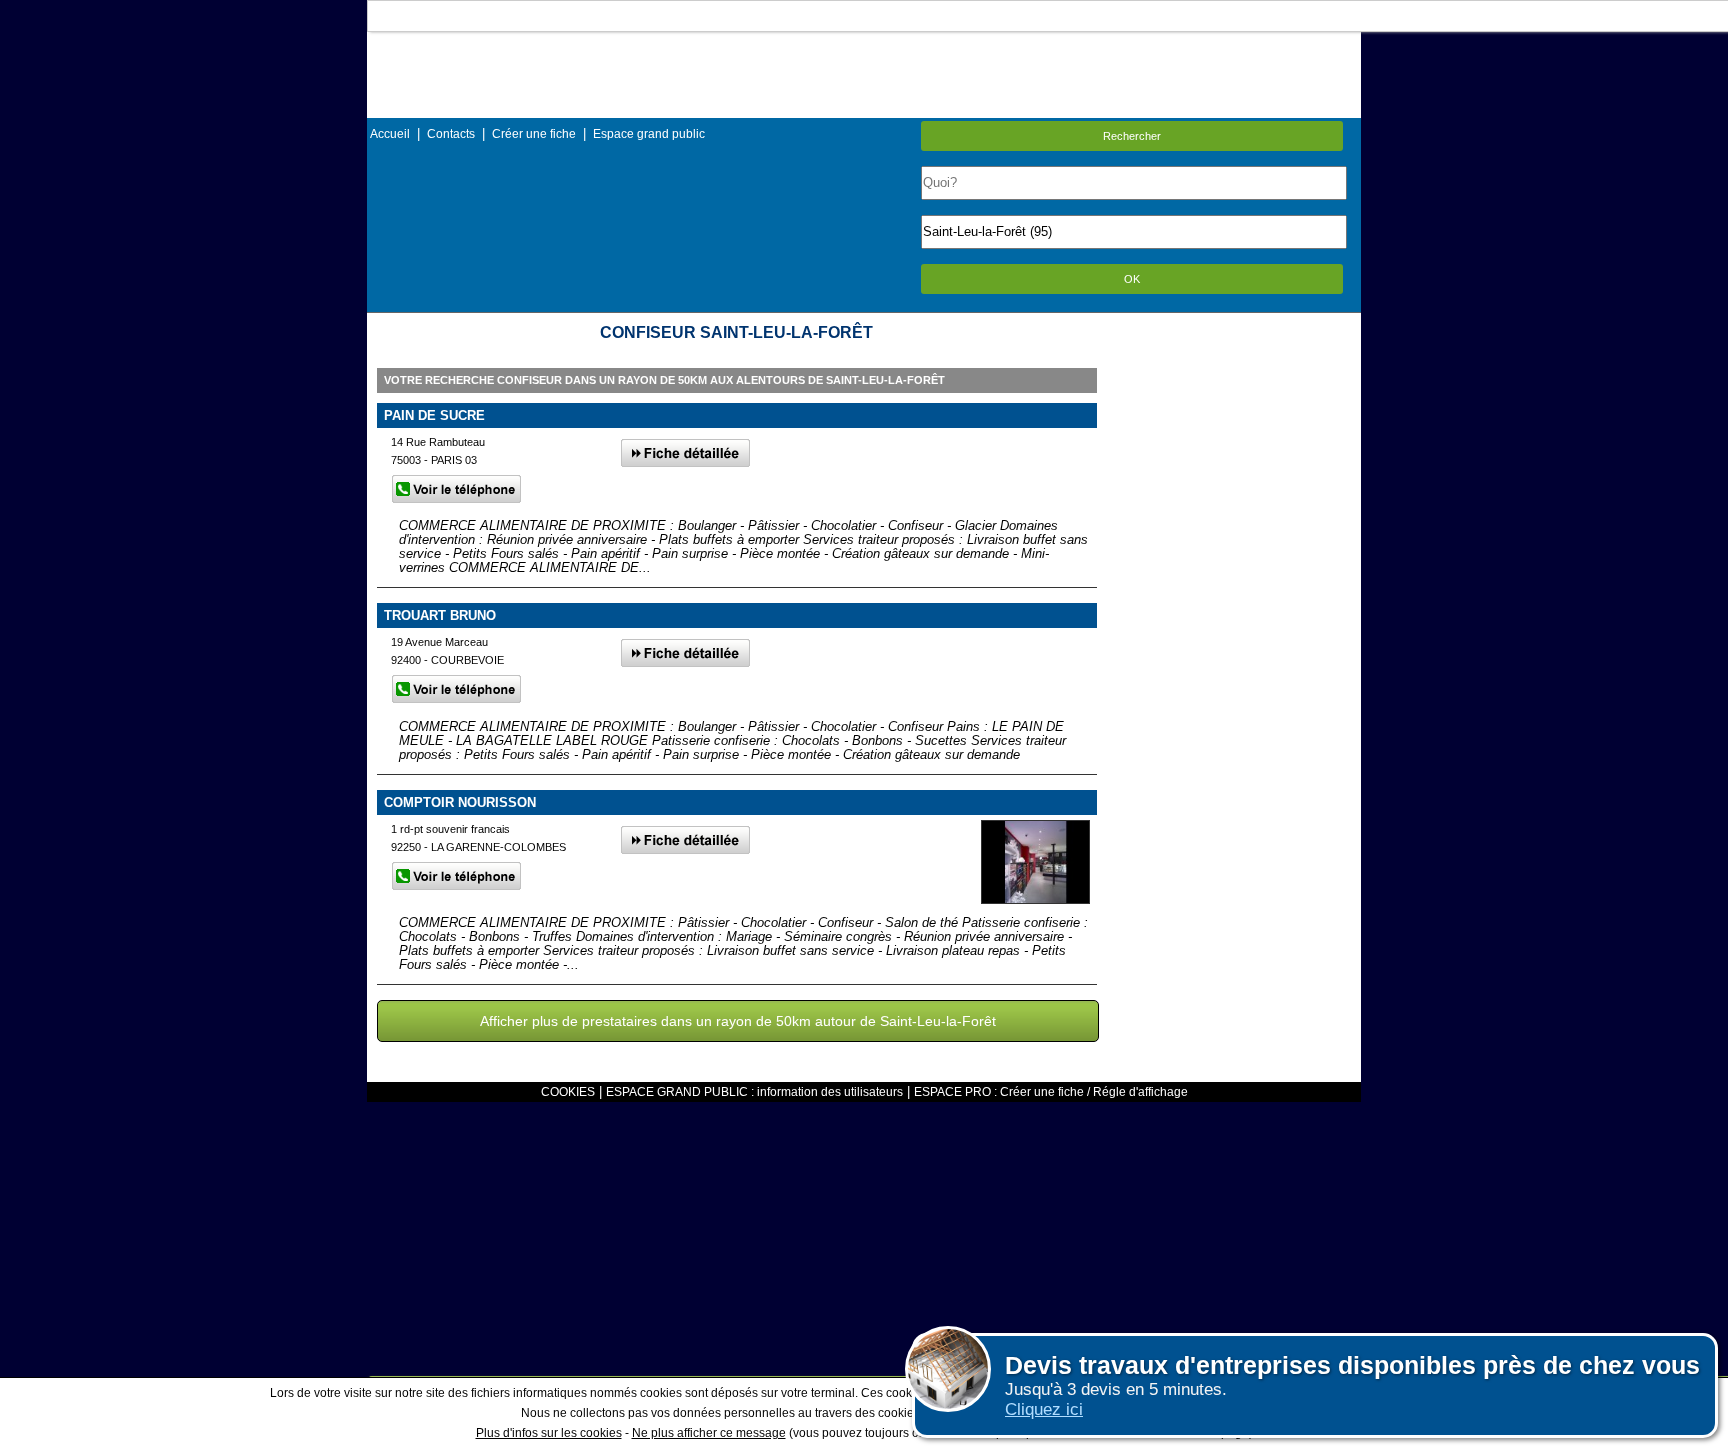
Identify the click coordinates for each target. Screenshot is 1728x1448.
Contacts (451, 134)
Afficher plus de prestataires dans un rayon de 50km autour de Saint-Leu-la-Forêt (738, 1021)
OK (1132, 279)
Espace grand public (649, 134)
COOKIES (568, 1092)
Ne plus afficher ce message (709, 1433)
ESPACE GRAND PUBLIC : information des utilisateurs (754, 1092)
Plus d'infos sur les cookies (549, 1433)
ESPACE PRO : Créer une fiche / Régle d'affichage (1051, 1092)
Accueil (390, 134)
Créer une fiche (534, 134)
